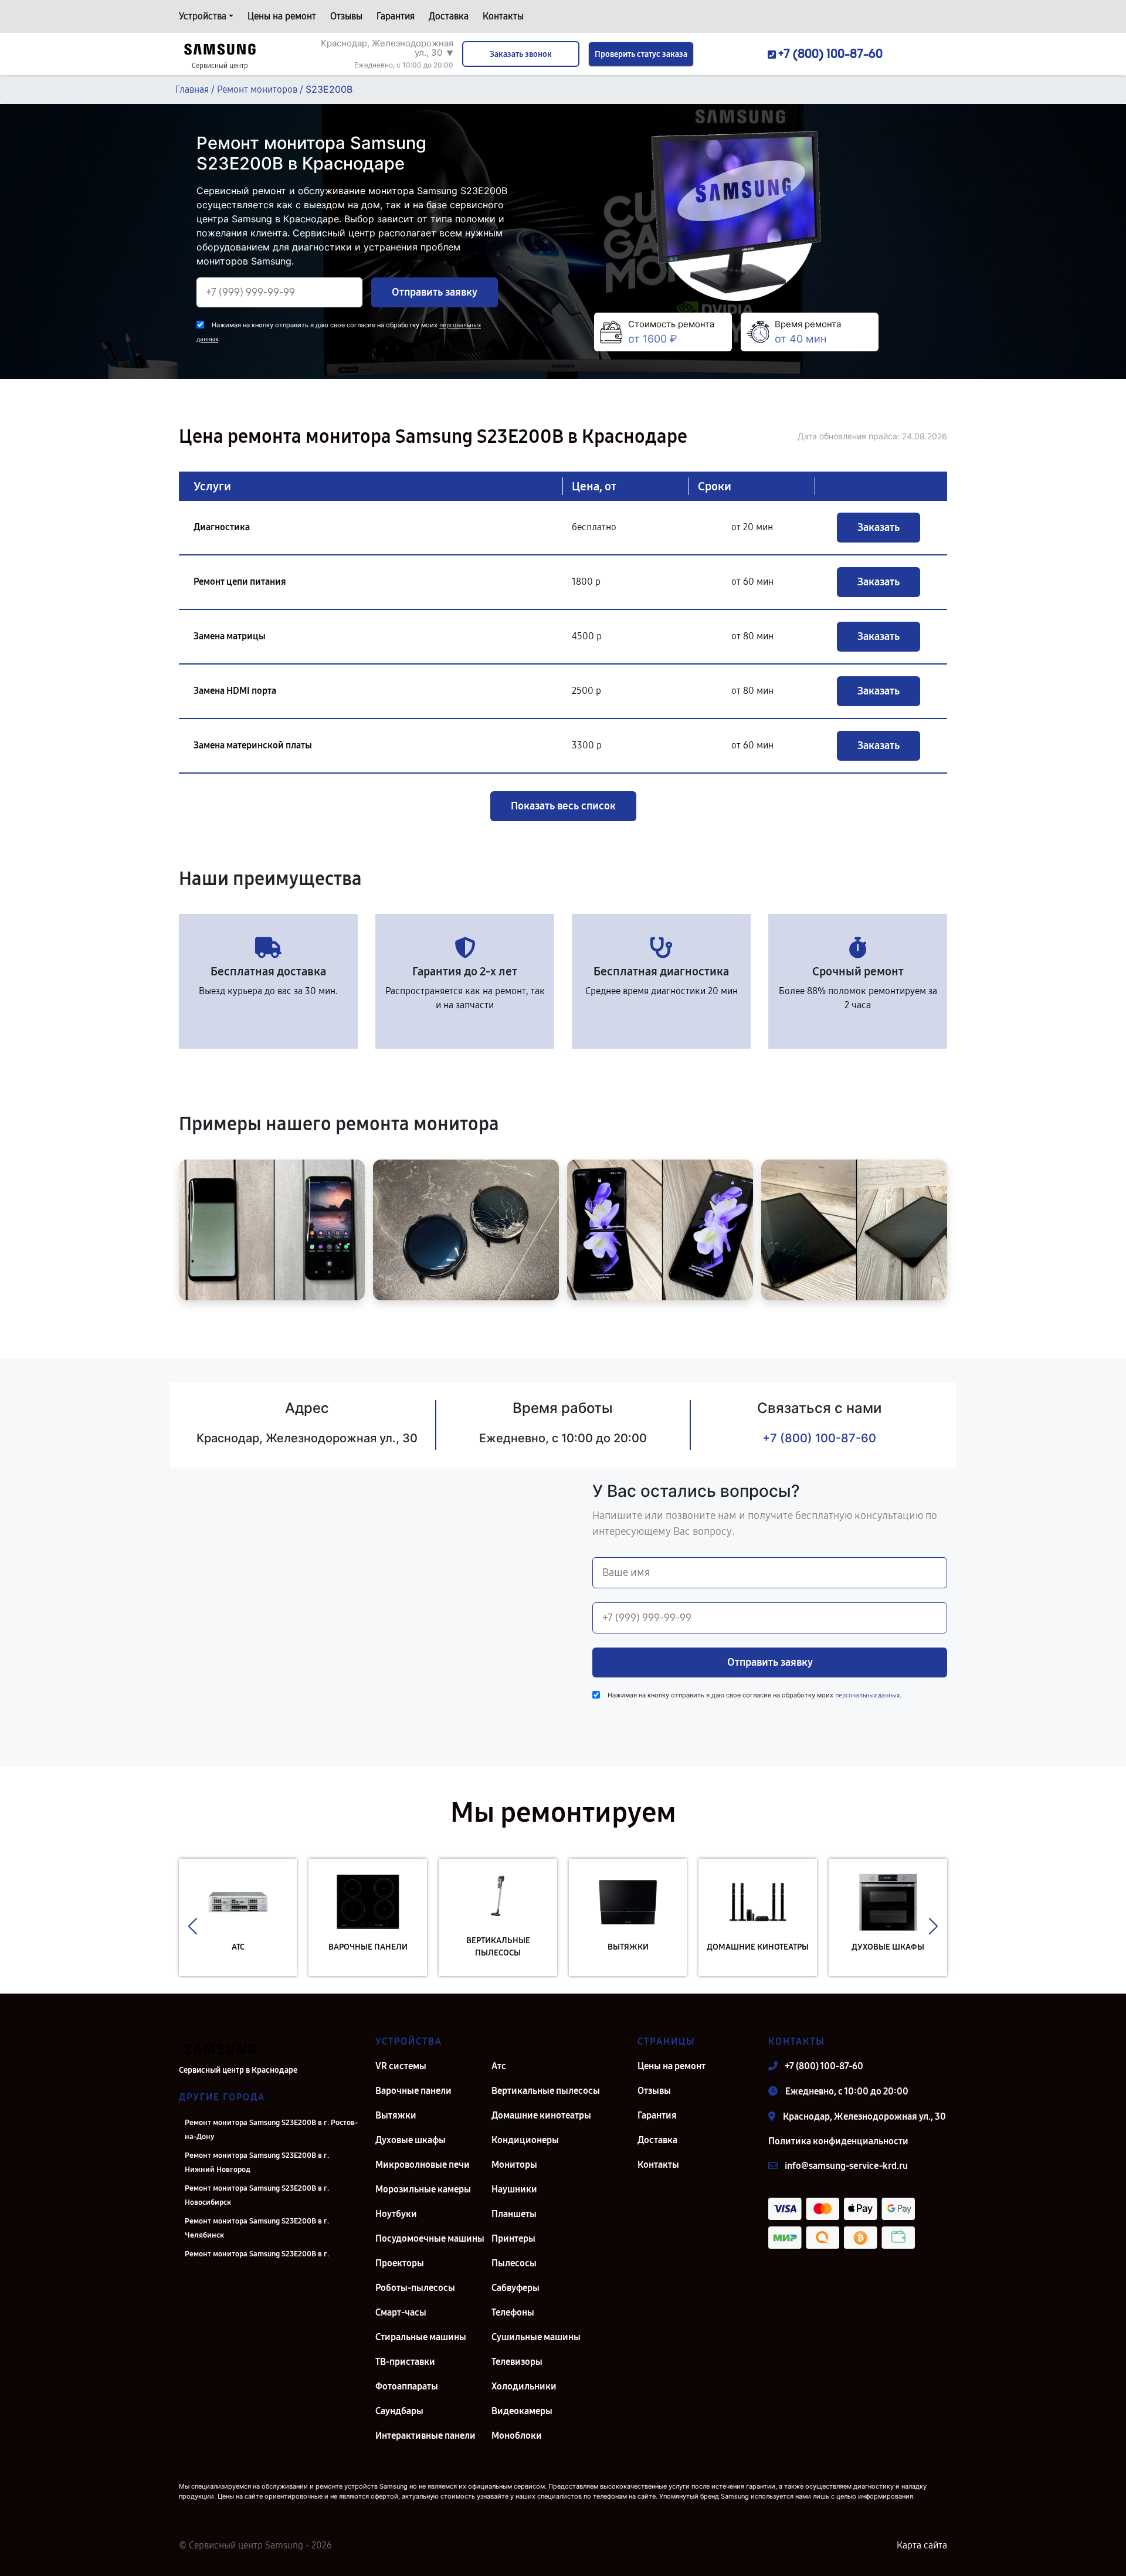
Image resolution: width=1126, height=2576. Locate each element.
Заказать (879, 527)
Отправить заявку (435, 292)
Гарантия (396, 16)
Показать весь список (563, 806)
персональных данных (867, 1695)
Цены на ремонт (282, 16)
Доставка (449, 16)
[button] (193, 1926)
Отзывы (346, 16)
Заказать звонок (521, 54)
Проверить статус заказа (641, 54)
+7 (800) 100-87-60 (819, 1438)
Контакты (503, 16)
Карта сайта (922, 2545)
